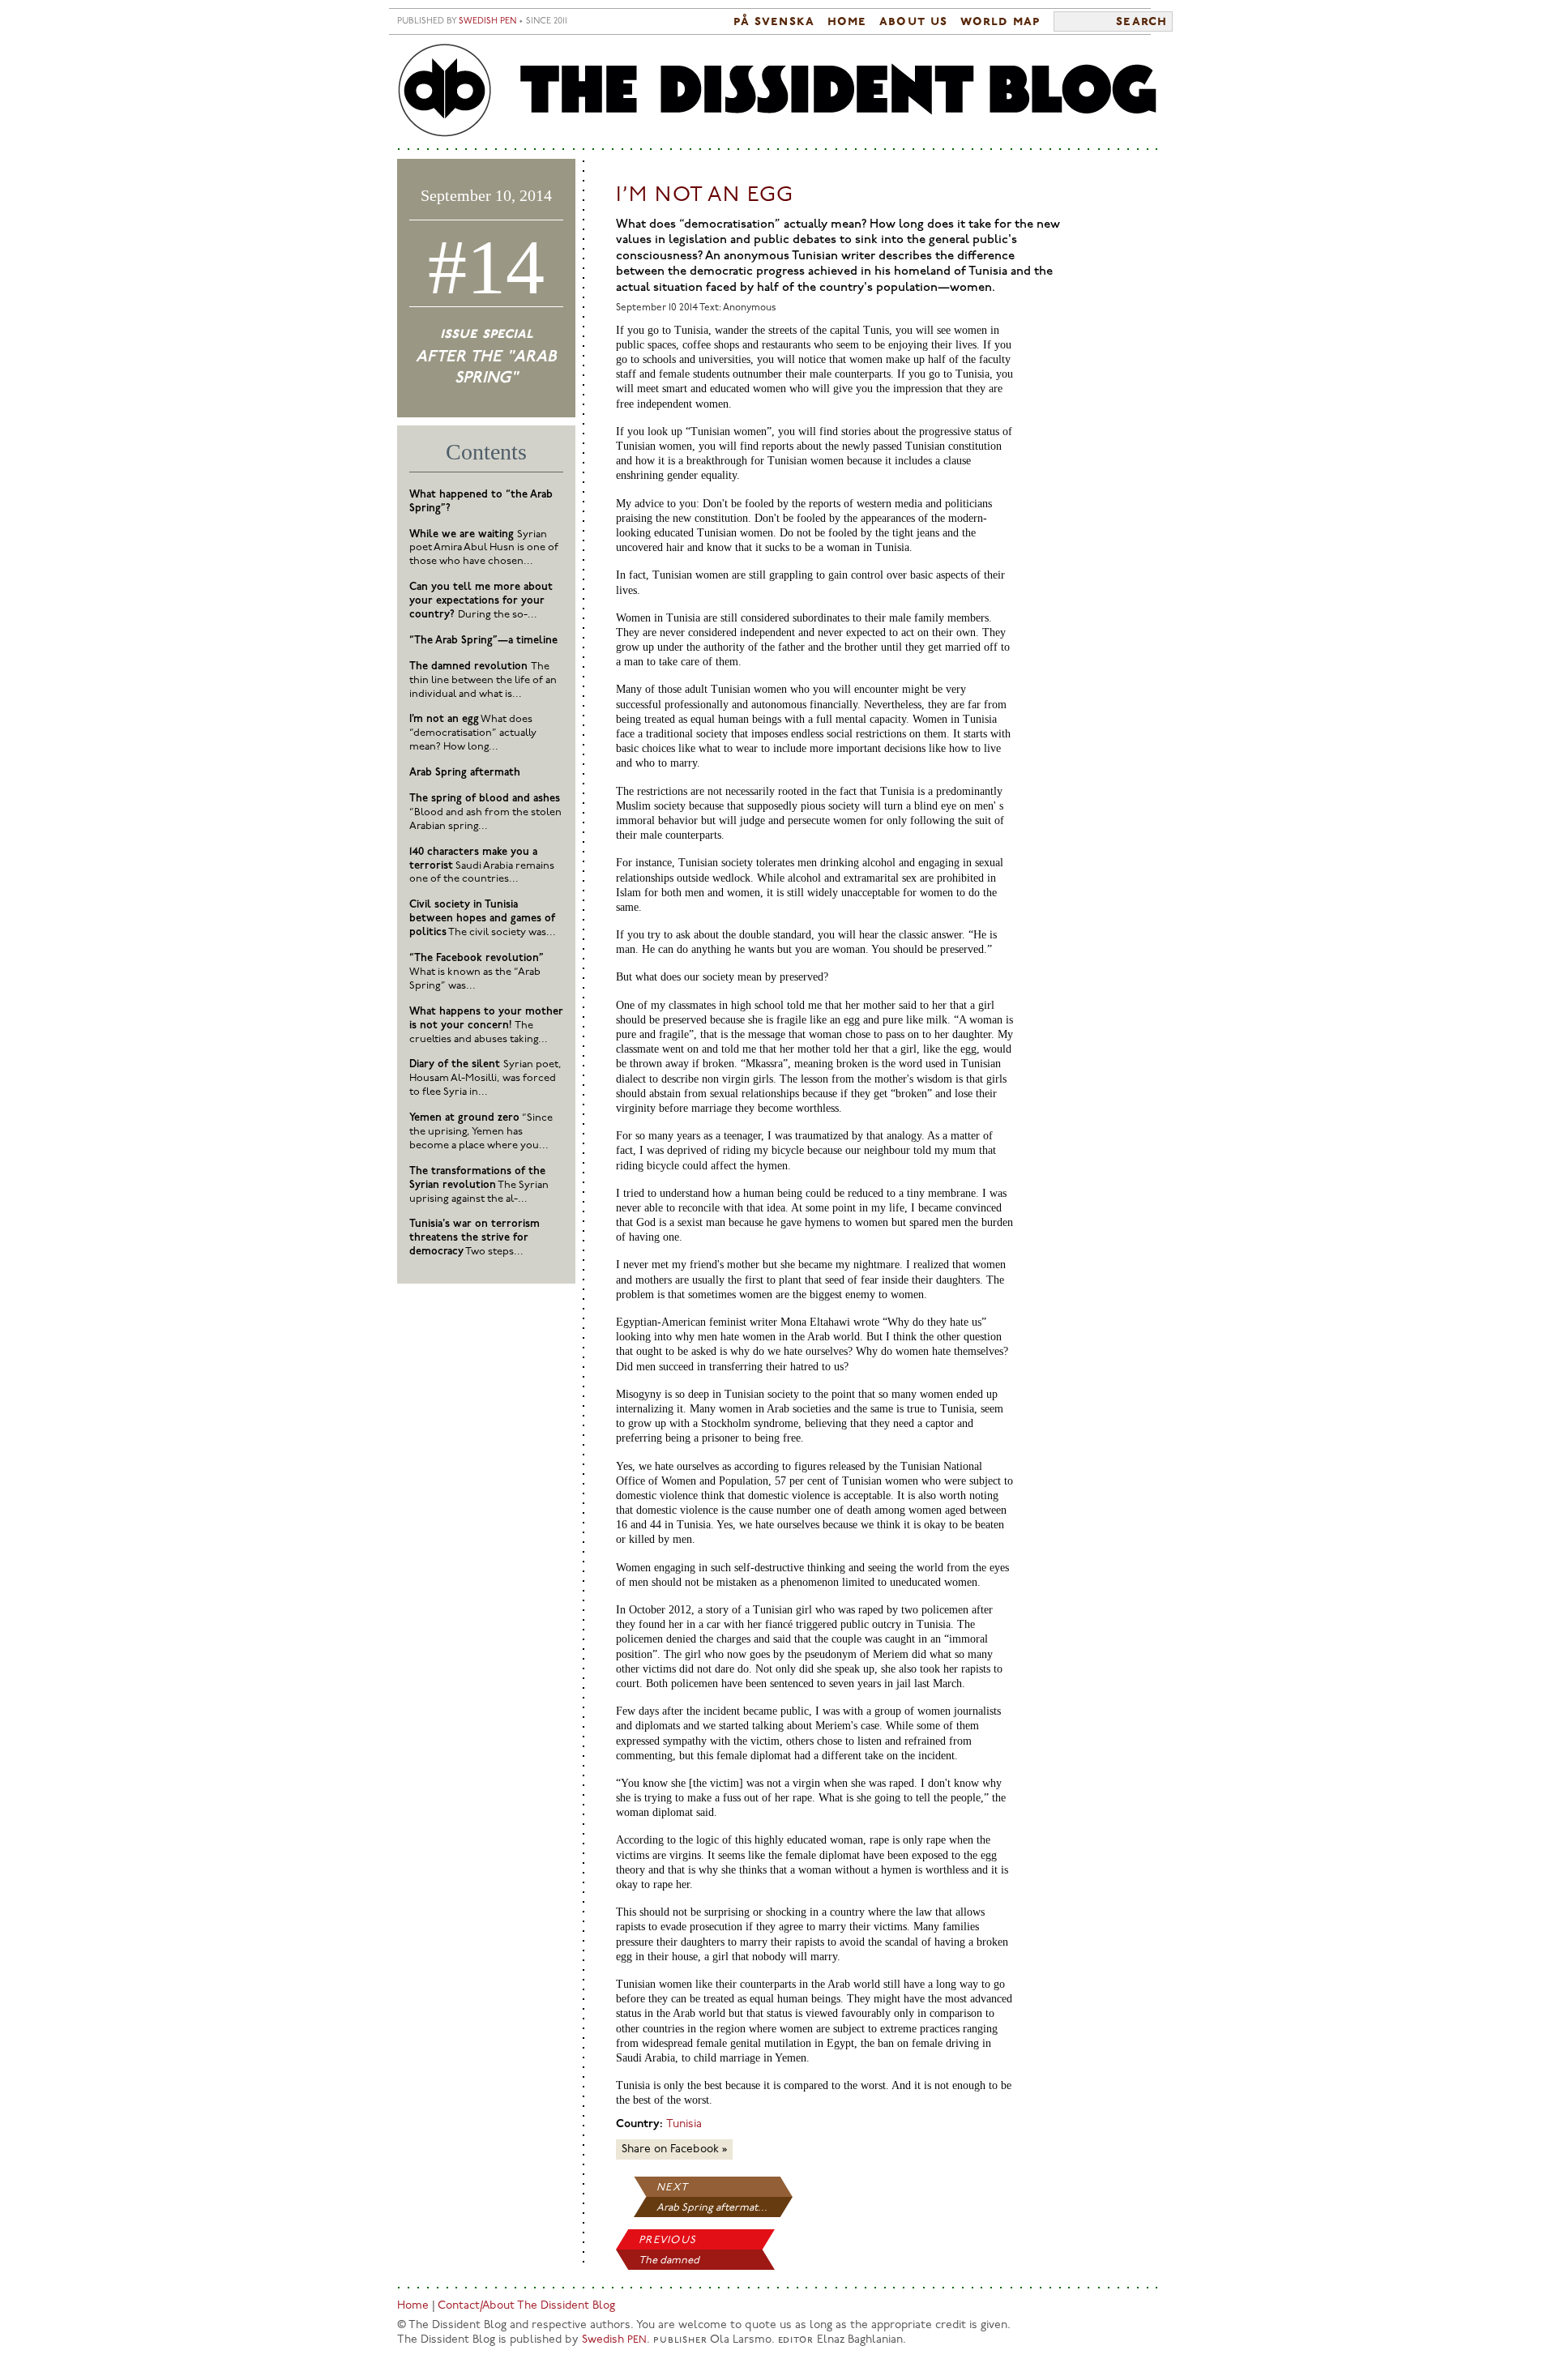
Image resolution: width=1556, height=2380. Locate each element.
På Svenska (774, 22)
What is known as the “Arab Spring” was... (477, 972)
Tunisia (684, 2124)
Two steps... (474, 1238)
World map (1000, 22)
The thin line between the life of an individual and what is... (483, 680)
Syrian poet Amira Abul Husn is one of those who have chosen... (484, 548)
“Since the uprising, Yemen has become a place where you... (481, 1132)
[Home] (778, 91)
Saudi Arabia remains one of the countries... (482, 866)
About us (913, 22)
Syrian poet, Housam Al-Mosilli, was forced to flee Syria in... (485, 1078)
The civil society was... (483, 919)
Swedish (614, 2340)
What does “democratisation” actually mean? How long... (473, 733)
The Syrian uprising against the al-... (479, 1185)
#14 (486, 267)
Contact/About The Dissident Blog (526, 2306)
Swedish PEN (487, 21)
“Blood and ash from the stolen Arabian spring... (485, 812)
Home (847, 22)
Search (1141, 22)
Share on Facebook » (674, 2149)
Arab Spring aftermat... (712, 2208)
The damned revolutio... (669, 2262)
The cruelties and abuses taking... (486, 1025)
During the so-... (481, 601)
